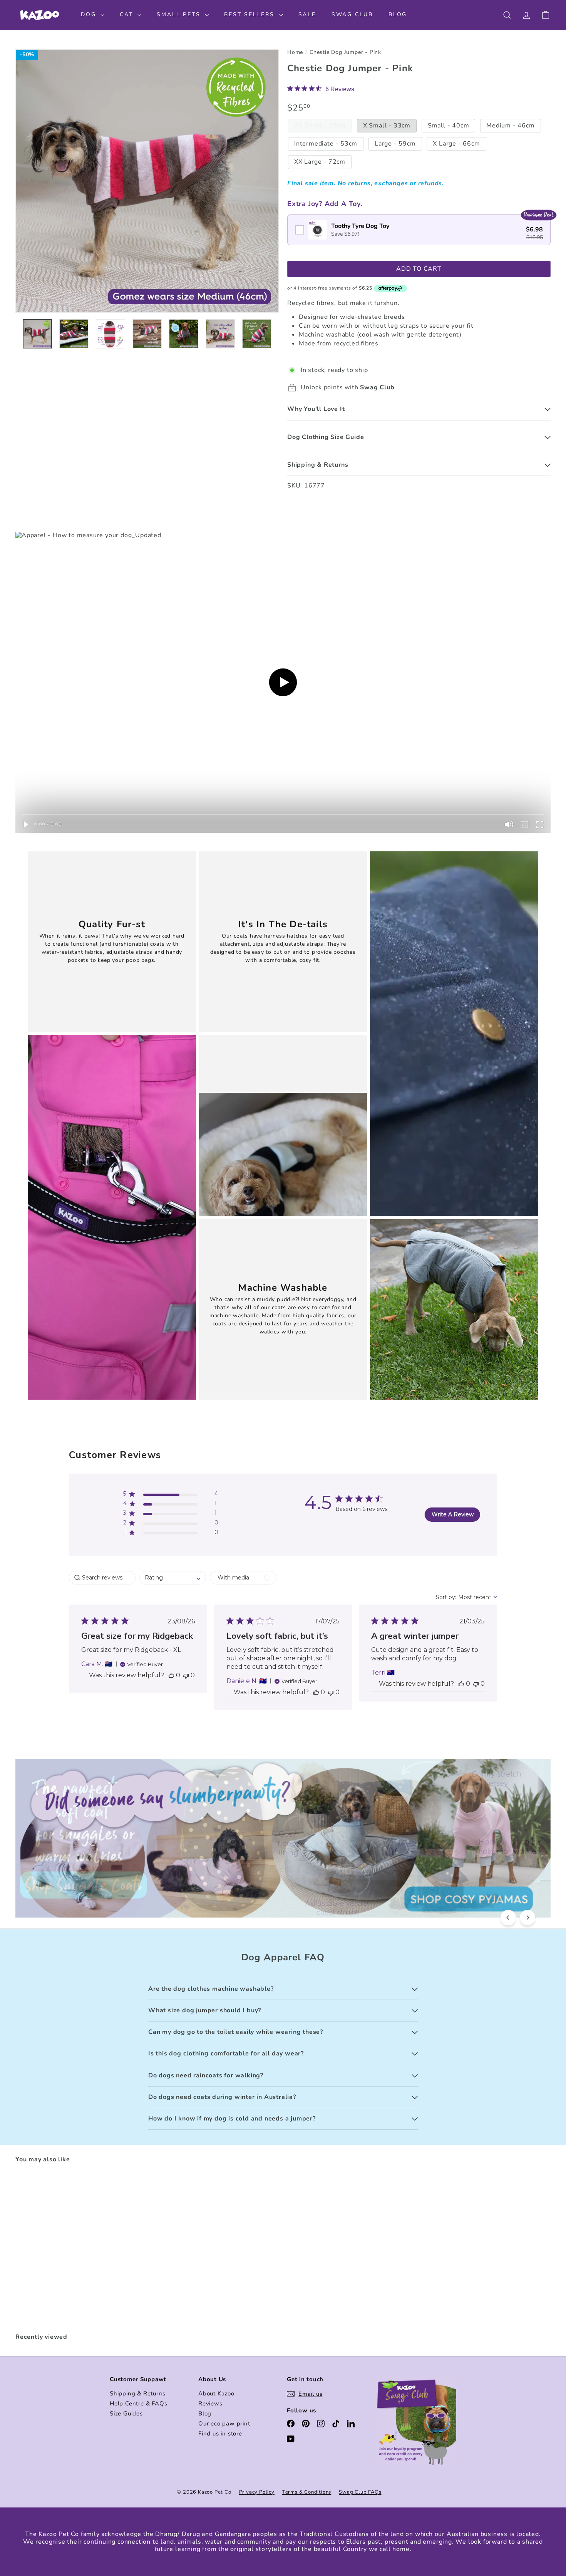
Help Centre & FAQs (138, 2403)
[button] (171, 1495)
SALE (307, 14)
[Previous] (508, 1918)
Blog (205, 2414)
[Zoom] (147, 181)
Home (295, 53)
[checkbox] (419, 230)
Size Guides (126, 2414)
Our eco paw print (224, 2424)
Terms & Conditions (307, 2492)
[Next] (527, 1918)
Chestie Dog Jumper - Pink (345, 53)
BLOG (398, 14)
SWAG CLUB (352, 14)
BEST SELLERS (250, 14)
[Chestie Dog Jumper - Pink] (57, 2249)
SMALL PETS (180, 14)
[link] (321, 89)
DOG (90, 14)
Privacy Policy (257, 2492)
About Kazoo (216, 2393)
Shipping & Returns (137, 2393)
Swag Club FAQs (360, 2492)
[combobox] (173, 1578)
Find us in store (220, 2434)
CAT (128, 14)
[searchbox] (102, 1578)
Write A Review (453, 1514)
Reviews (210, 2403)
